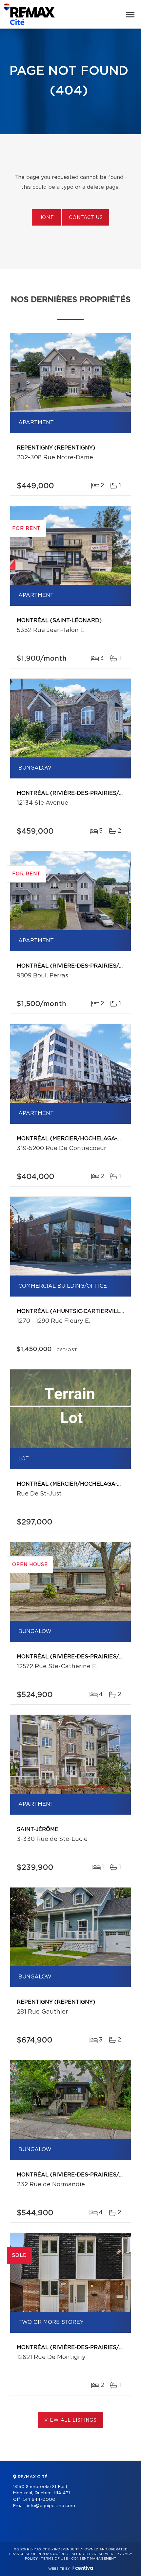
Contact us (86, 218)
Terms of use (54, 2559)
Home (46, 218)
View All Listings (70, 2420)
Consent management (94, 2559)
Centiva (83, 2568)
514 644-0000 (39, 2500)
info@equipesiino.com (51, 2506)
